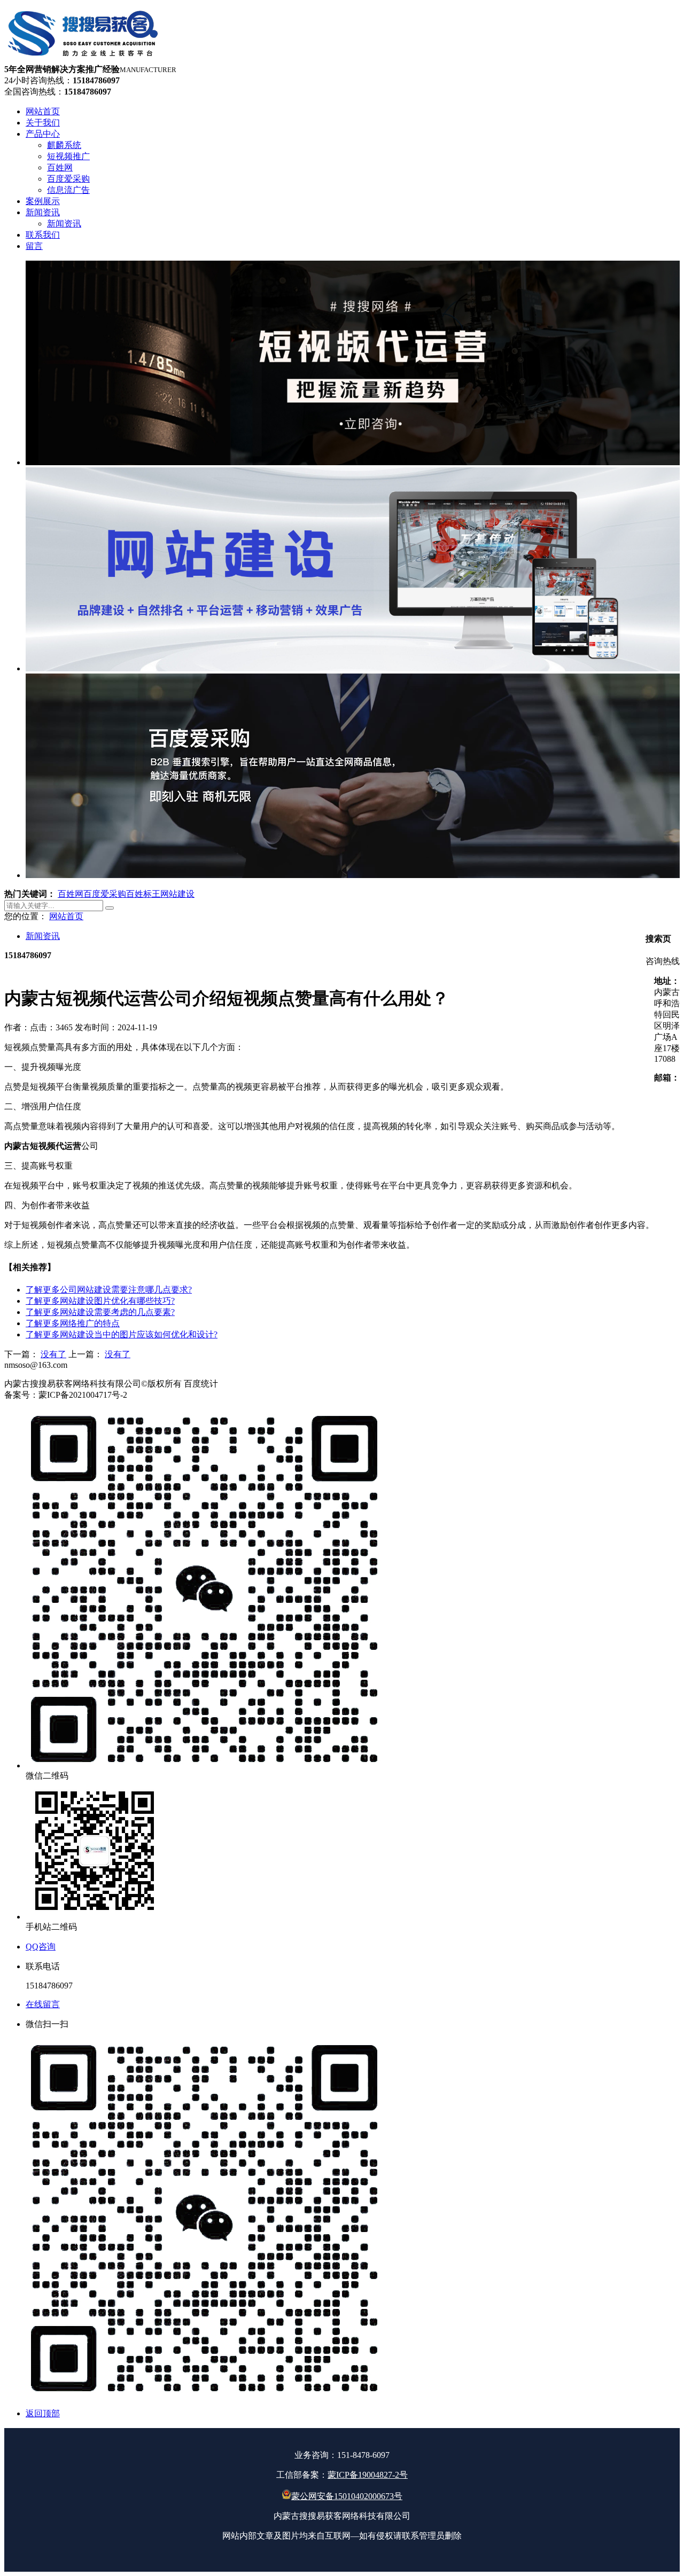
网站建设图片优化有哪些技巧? (100, 1301)
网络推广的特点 (73, 1323)
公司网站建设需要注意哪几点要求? (109, 1290)
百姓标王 (143, 894)
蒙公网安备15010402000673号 (347, 2496)
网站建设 (177, 894)
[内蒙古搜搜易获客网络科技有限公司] (84, 59)
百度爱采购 (105, 894)
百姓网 (71, 894)
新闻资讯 (43, 936)
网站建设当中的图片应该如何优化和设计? (122, 1334)
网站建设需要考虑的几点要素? (100, 1312)
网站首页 (66, 916)
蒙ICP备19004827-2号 (368, 2475)
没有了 (53, 1354)
